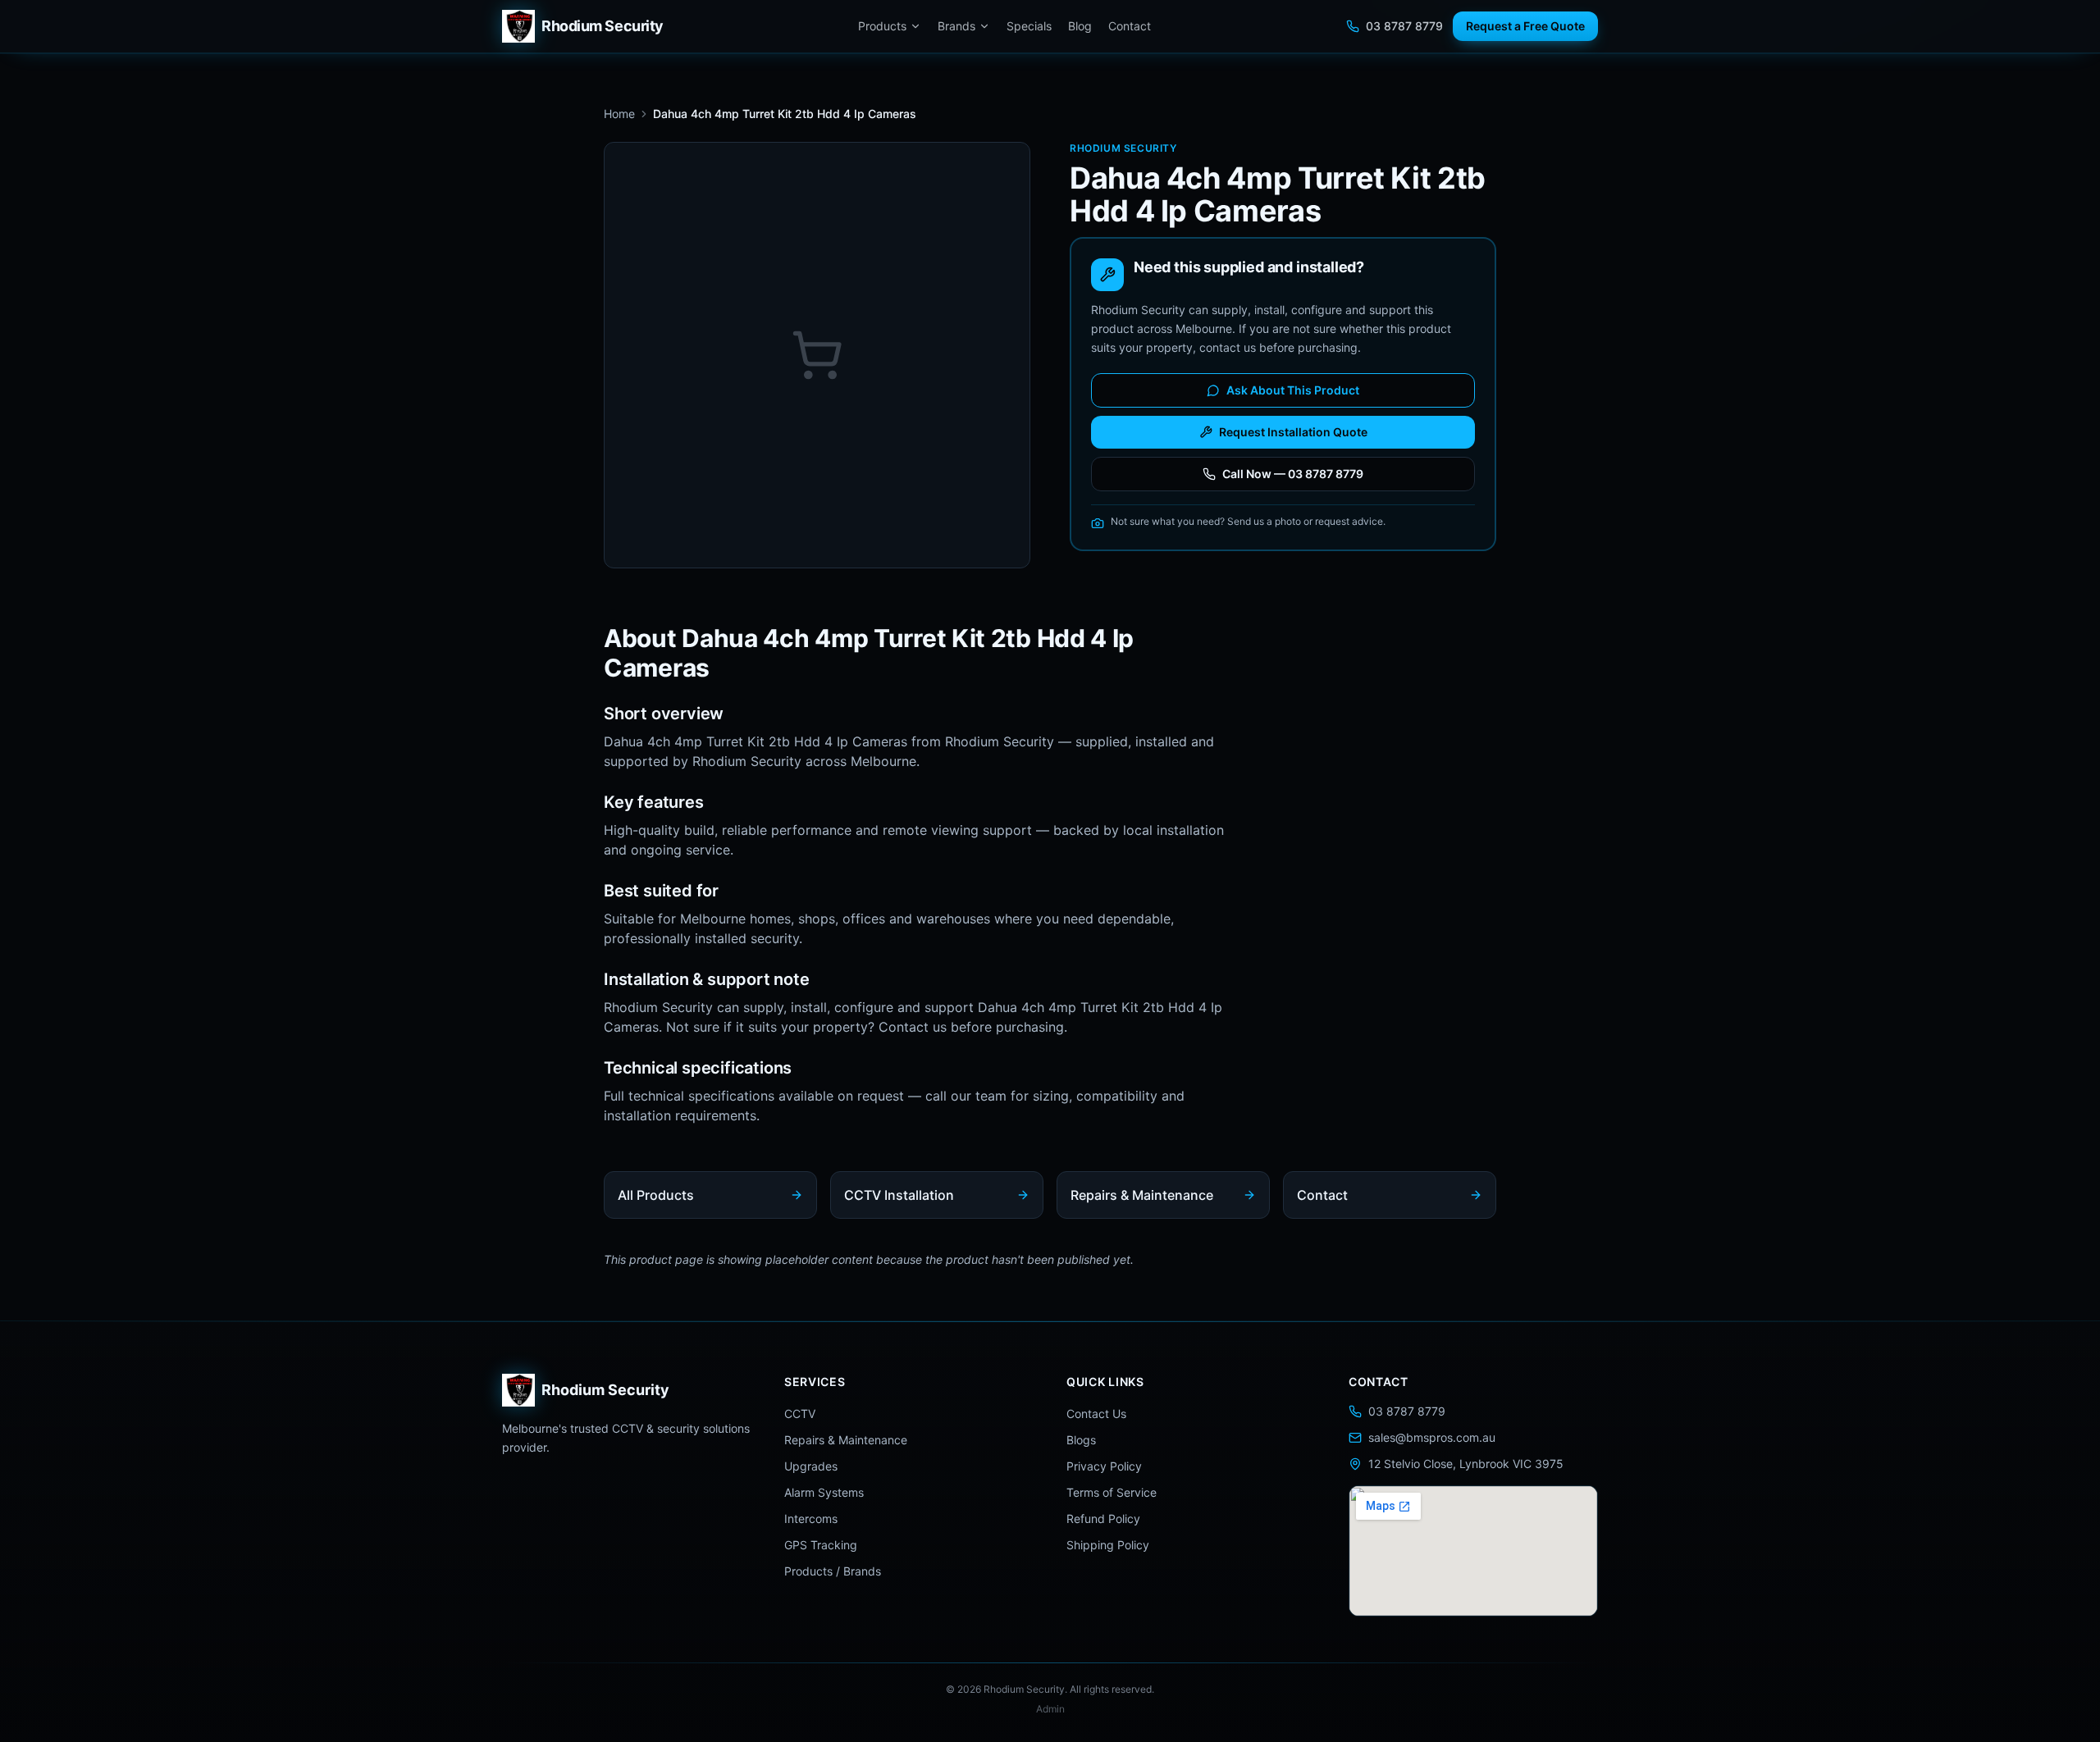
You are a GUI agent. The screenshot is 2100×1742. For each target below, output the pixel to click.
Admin (1050, 1709)
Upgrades (811, 1466)
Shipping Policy (1108, 1545)
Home (619, 114)
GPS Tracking (821, 1545)
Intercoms (811, 1519)
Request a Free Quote (1525, 26)
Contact (1130, 26)
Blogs (1081, 1440)
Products (882, 26)
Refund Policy (1103, 1519)
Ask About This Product (1293, 390)
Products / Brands (833, 1571)
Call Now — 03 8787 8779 (1293, 474)
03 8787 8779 (1404, 26)
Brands (956, 26)
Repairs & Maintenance (846, 1440)
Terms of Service (1112, 1492)
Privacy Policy (1104, 1466)
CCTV (800, 1414)
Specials (1029, 26)
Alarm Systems (824, 1492)
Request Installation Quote (1293, 432)
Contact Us (1096, 1414)
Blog (1080, 26)
